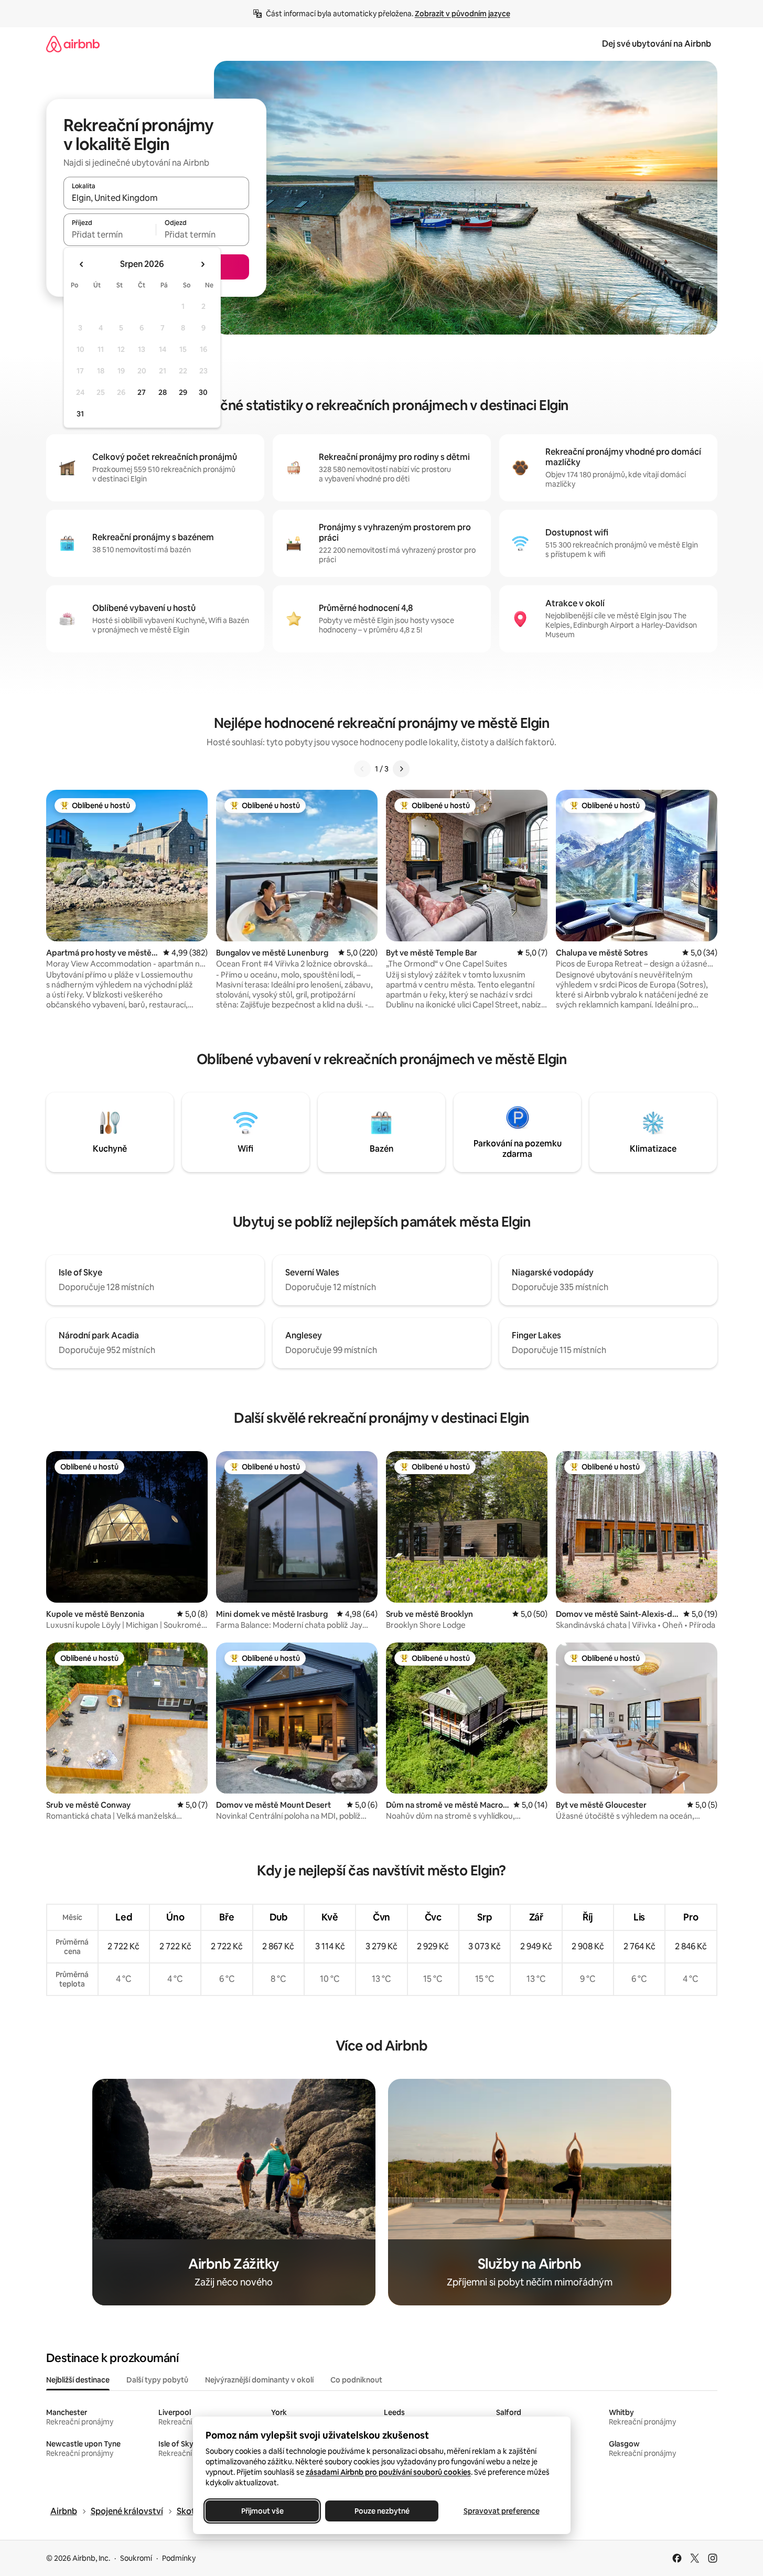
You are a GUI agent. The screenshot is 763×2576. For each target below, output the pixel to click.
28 (163, 392)
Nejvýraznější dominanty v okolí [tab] (259, 2380)
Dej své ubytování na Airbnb (657, 44)
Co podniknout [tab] (356, 2380)
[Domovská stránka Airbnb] (73, 44)
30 (203, 392)
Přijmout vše (262, 2511)
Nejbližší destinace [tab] (78, 2380)
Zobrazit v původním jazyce (463, 14)
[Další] (401, 769)
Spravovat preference (501, 2511)
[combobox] (156, 198)
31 (80, 414)
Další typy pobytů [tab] (157, 2380)
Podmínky (179, 2558)
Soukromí (136, 2558)
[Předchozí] (362, 769)
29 (183, 392)
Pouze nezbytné (381, 2511)
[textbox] (110, 234)
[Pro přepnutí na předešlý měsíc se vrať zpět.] (82, 264)
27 (142, 392)
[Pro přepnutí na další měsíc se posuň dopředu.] (202, 264)
